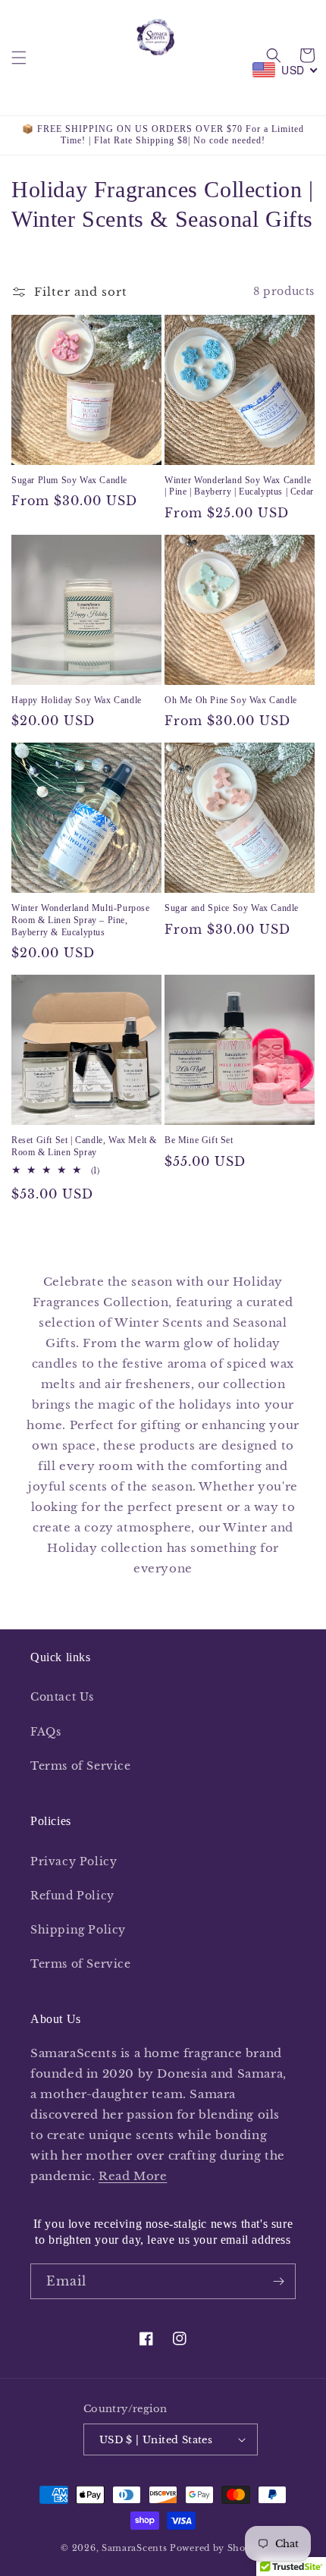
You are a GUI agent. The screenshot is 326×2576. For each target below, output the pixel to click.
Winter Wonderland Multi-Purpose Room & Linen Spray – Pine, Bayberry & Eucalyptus (81, 920)
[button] (19, 58)
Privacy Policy (74, 1861)
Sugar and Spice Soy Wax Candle (232, 908)
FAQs (45, 1732)
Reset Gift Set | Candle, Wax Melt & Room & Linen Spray (84, 1146)
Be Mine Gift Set (199, 1140)
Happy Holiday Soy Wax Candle (77, 700)
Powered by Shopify (218, 2548)
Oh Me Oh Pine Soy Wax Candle (231, 700)
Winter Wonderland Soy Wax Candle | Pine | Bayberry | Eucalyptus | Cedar (239, 486)
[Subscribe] (278, 2281)
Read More (133, 2176)
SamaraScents (134, 2548)
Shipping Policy (78, 1930)
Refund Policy (72, 1896)
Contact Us (62, 1697)
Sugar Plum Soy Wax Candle (69, 480)
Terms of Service (81, 1766)
